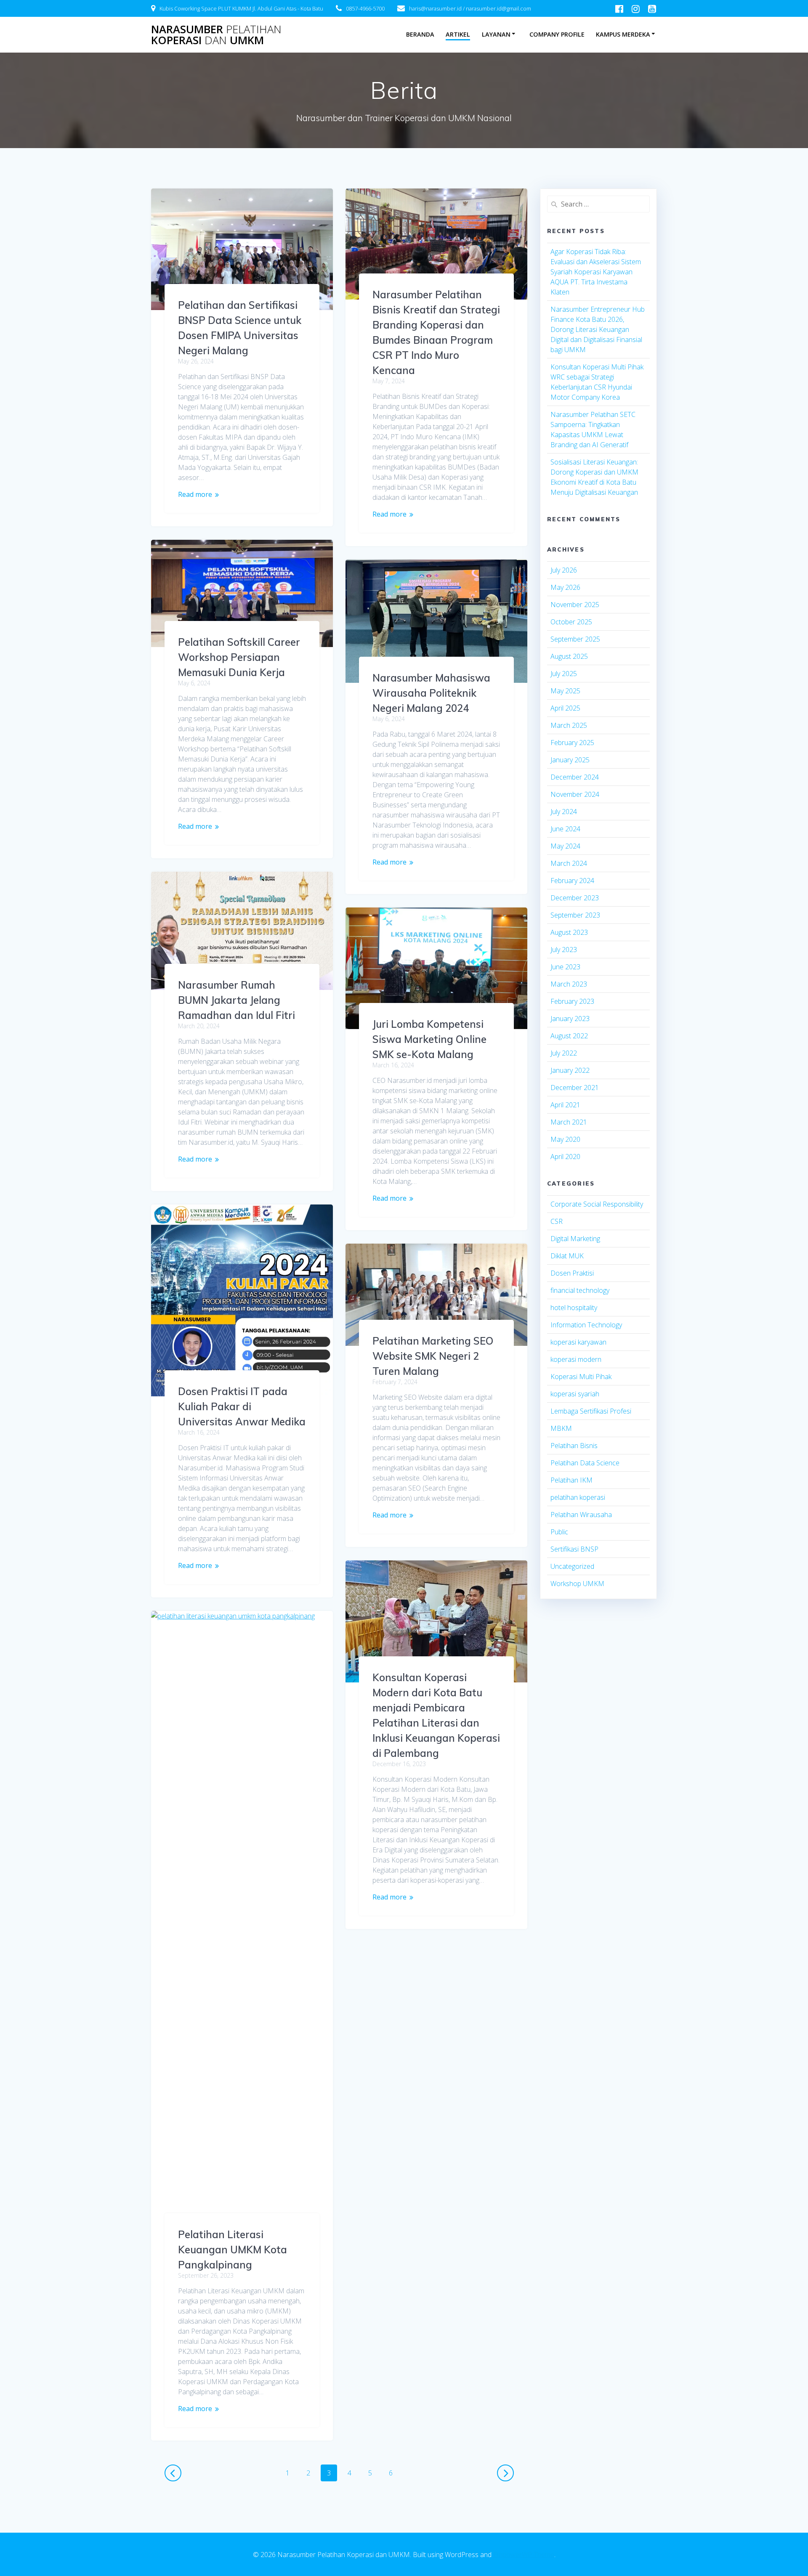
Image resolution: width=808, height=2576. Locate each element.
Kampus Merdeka (623, 34)
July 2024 (564, 812)
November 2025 (575, 605)
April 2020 (565, 1157)
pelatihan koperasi (578, 1497)
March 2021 (569, 1122)
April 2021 (565, 1105)
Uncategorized (572, 1566)
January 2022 (570, 1070)
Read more (195, 494)
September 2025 (575, 639)
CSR (557, 1221)
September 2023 (575, 915)
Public (559, 1532)
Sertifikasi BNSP (574, 1549)
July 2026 (564, 570)
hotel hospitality (574, 1308)
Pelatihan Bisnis (574, 1446)
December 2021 (575, 1088)
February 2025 (572, 743)
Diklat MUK (567, 1256)
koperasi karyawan (578, 1342)
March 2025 (569, 725)
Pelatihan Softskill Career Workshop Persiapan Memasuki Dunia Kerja (239, 657)
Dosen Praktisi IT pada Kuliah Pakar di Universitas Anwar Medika (242, 1406)
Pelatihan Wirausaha (581, 1515)
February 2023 (572, 1001)
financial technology (580, 1290)
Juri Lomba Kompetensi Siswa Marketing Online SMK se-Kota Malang (429, 1039)
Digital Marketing (575, 1239)
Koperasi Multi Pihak (581, 1377)
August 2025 (569, 656)
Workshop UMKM (577, 1584)
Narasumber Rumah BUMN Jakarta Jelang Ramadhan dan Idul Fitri (237, 1000)
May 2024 (565, 846)
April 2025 (565, 708)
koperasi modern (576, 1359)
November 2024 (575, 794)
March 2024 (569, 863)
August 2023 (569, 932)
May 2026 (565, 587)
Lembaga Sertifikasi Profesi (591, 1411)
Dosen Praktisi (572, 1273)
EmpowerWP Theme (524, 2555)
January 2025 (570, 760)
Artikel (458, 34)
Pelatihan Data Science (585, 1463)
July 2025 (564, 674)
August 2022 (569, 1036)
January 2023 (570, 1019)
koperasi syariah (575, 1394)
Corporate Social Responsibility (597, 1204)
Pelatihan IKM (571, 1480)
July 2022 (564, 1053)
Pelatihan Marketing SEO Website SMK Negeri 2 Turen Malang (433, 1356)
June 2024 (565, 829)
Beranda (420, 34)
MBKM (561, 1428)
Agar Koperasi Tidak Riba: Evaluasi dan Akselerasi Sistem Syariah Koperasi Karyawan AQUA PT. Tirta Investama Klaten (596, 272)
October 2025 (571, 622)
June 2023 (565, 967)
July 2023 (564, 950)
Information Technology (586, 1325)
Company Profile (557, 34)
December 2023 (575, 898)
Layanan (496, 34)
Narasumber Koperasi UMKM (216, 35)
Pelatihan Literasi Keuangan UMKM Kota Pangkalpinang (233, 2250)
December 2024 (575, 777)
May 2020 (565, 1139)
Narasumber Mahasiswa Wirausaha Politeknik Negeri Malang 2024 (431, 693)
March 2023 (569, 984)
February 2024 (572, 881)
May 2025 (565, 691)
